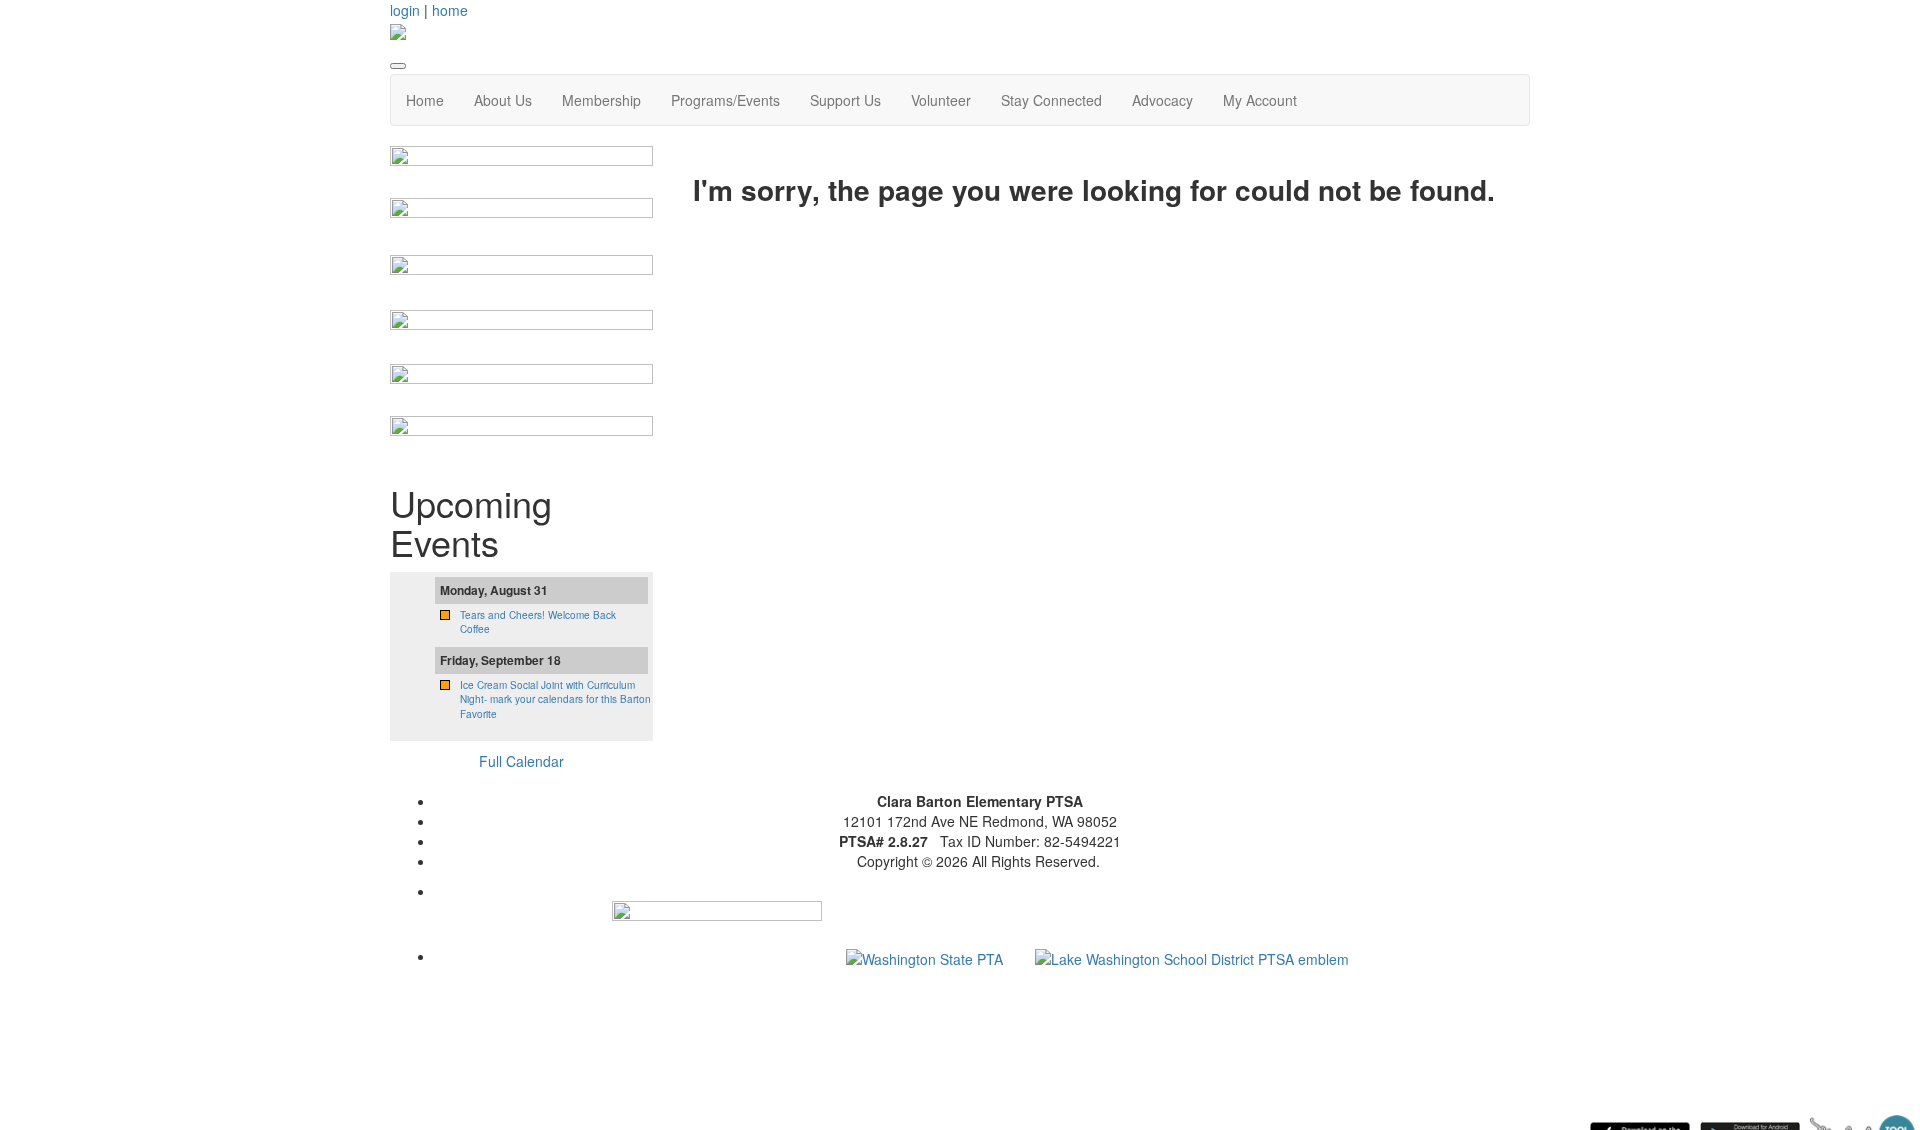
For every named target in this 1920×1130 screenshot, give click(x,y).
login (405, 10)
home (450, 10)
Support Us (845, 100)
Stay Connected (1051, 100)
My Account (1260, 100)
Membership (601, 100)
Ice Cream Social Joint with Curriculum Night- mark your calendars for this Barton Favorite (555, 699)
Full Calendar (521, 761)
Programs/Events (725, 100)
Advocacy (1162, 100)
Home (425, 100)
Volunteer (941, 100)
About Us (503, 100)
